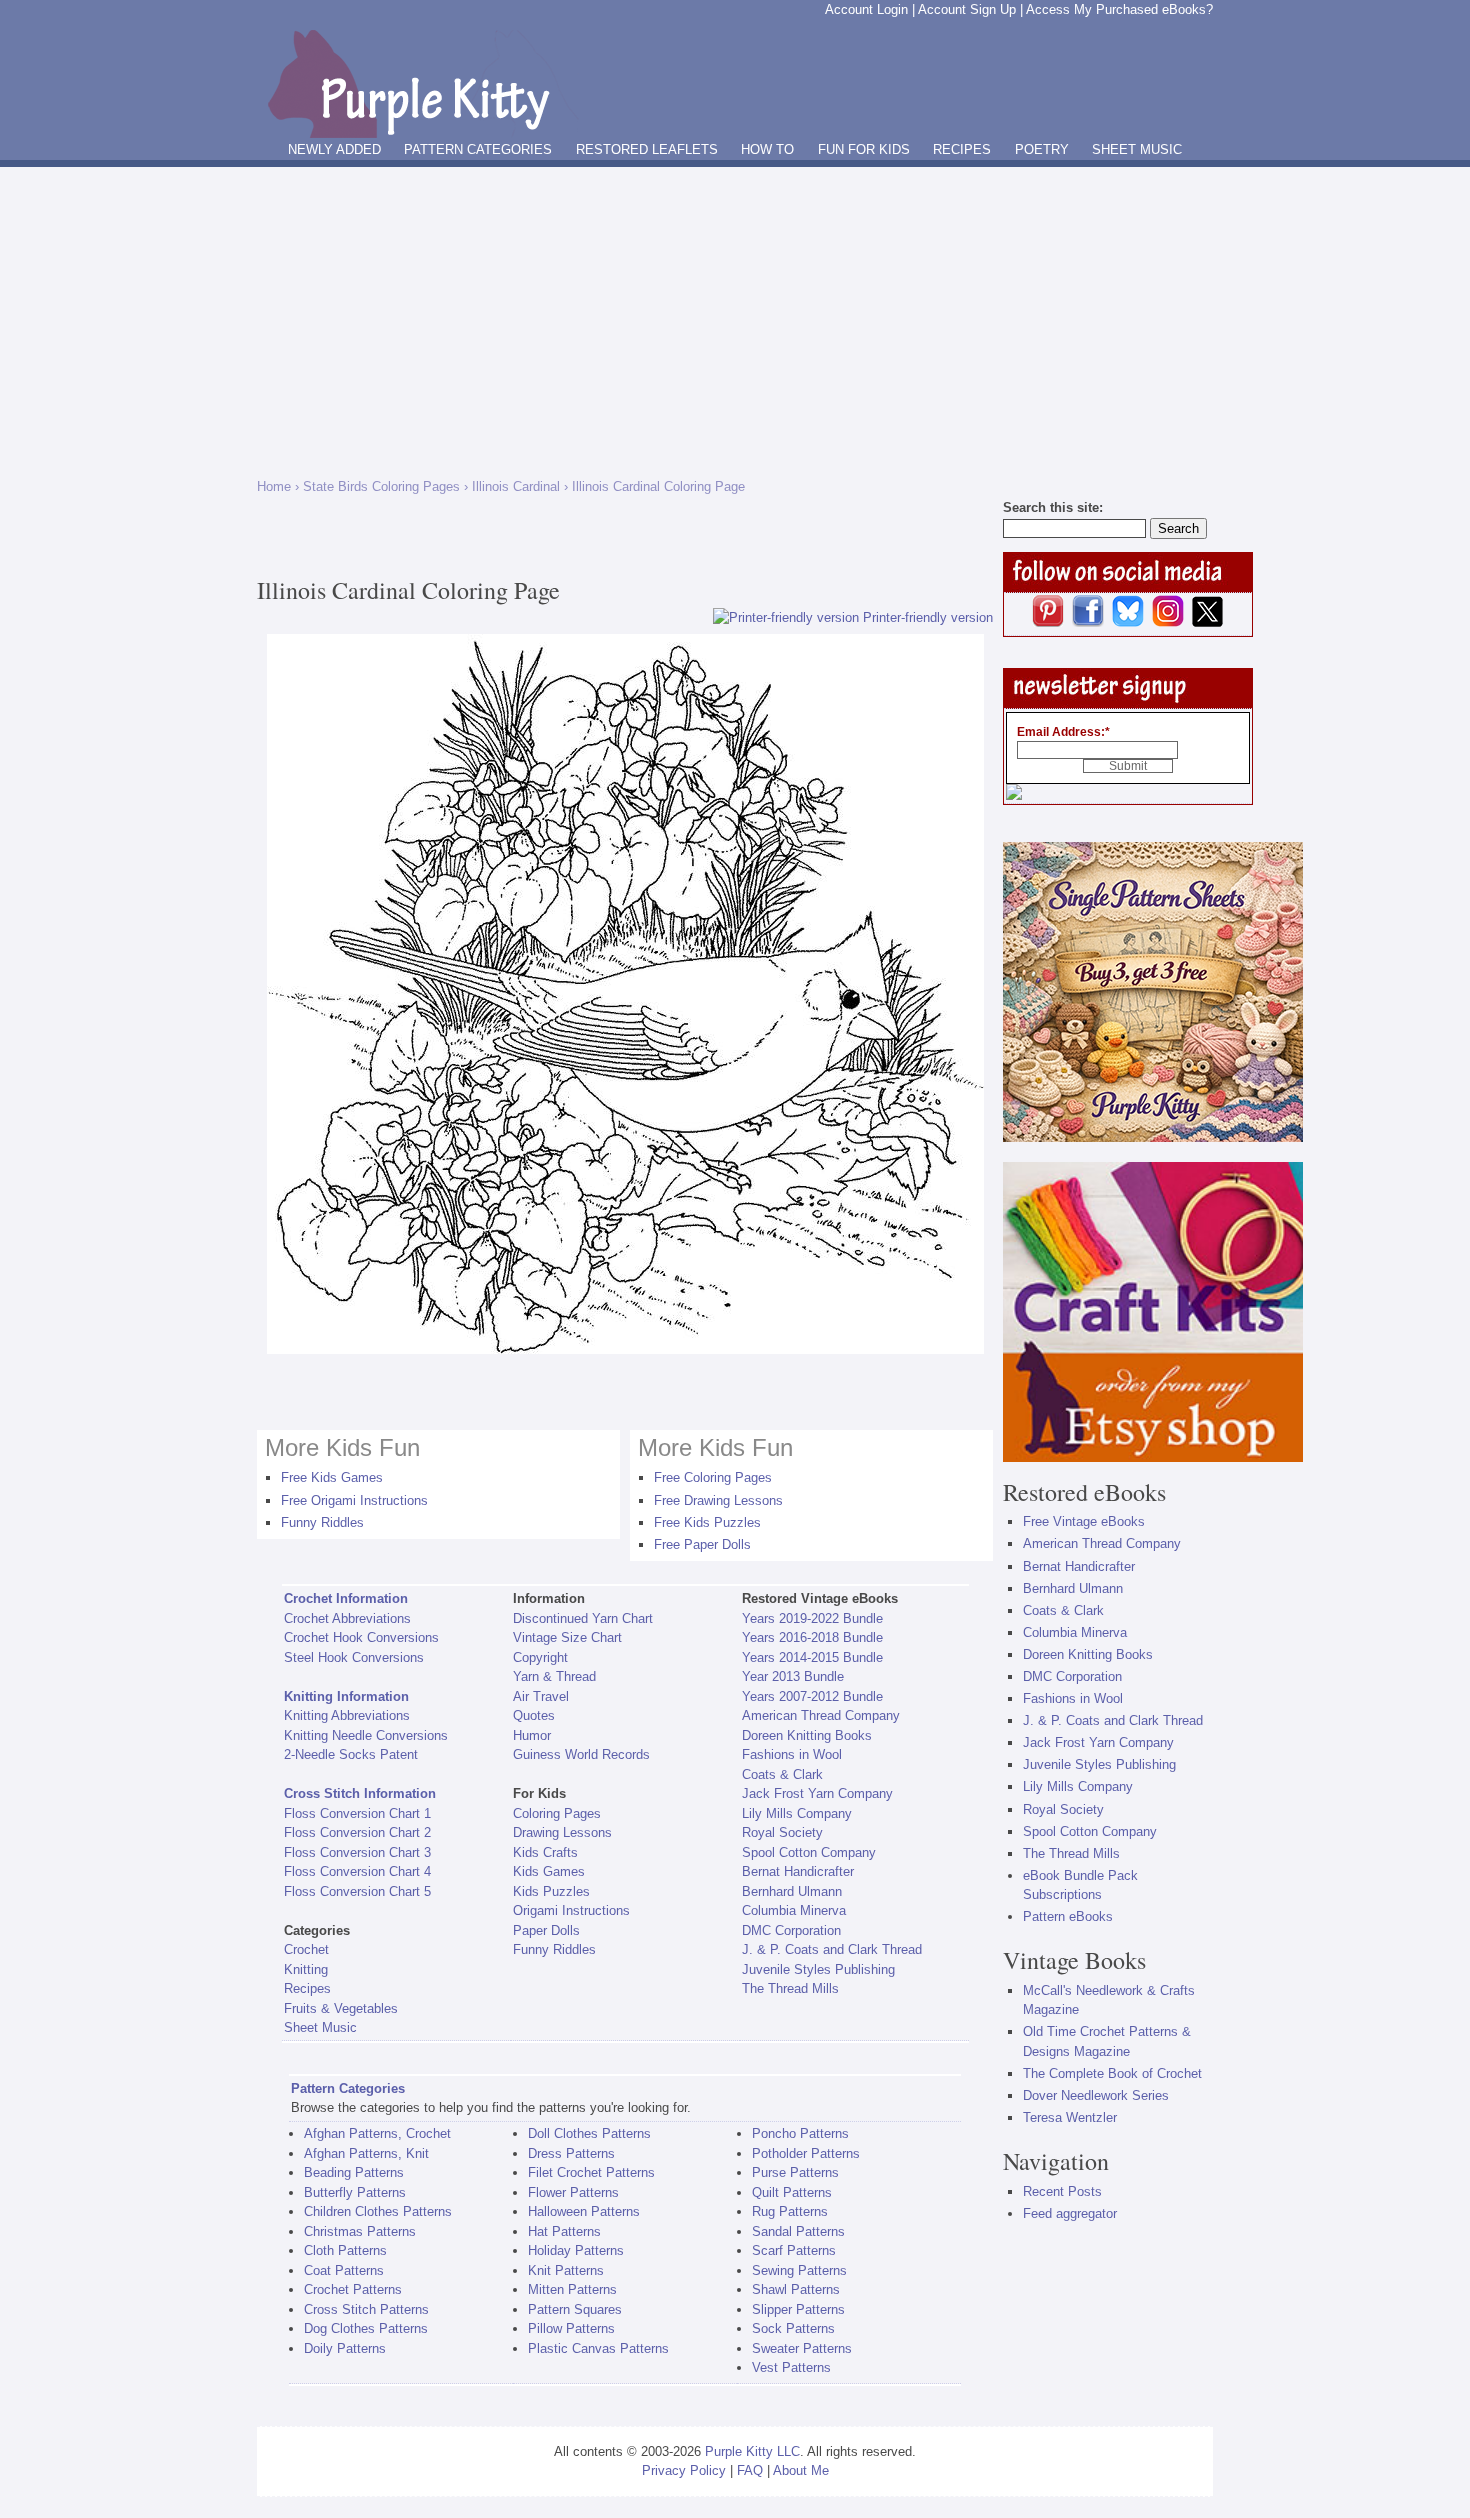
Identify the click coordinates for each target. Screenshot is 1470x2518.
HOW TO (767, 149)
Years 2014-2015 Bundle (812, 1657)
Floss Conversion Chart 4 (357, 1871)
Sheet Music (320, 2027)
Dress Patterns (571, 2153)
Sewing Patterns (799, 2270)
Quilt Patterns (792, 2192)
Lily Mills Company (797, 1813)
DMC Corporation (791, 1930)
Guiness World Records (581, 1754)
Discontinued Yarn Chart (583, 1618)
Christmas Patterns (360, 2231)
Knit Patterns (566, 2270)
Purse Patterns (795, 2172)
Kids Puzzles (551, 1891)
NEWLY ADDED (334, 149)
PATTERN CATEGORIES (478, 149)
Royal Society (782, 1832)
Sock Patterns (793, 2328)
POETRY (1042, 149)
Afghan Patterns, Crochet (377, 2133)
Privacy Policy (684, 2470)
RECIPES (962, 149)
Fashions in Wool (792, 1754)
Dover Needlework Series (1096, 2095)
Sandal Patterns (798, 2231)
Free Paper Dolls (702, 1544)
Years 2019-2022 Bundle (812, 1618)
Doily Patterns (345, 2348)
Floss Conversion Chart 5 (357, 1891)
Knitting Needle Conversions (366, 1735)
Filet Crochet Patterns (591, 2172)
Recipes (307, 1988)
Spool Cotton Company (809, 1852)
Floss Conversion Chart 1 (357, 1813)
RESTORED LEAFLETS (647, 149)
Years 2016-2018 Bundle (812, 1637)
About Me (801, 2470)
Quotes (534, 1715)
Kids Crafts (545, 1852)
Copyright (540, 1657)
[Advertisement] (735, 317)
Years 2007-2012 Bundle (812, 1696)
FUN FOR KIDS (864, 149)
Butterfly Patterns (355, 2192)
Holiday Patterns (576, 2250)
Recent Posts (1062, 2191)
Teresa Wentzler (1070, 2117)
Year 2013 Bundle (793, 1676)
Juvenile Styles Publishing (818, 1969)
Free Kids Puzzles (707, 1522)
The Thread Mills (790, 1988)
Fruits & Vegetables (341, 2008)
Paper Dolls (546, 1930)
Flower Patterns (573, 2192)
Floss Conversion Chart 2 (357, 1832)
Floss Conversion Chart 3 (357, 1852)
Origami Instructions (571, 1910)
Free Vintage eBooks (1084, 1521)
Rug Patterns (790, 2211)
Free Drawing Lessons (718, 1500)
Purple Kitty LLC (752, 2451)
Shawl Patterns (796, 2289)
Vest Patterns (791, 2367)
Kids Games (549, 1871)
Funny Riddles (322, 1522)
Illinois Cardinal (516, 486)
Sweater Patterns (802, 2348)
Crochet (306, 1949)
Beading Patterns (354, 2172)
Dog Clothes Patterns (366, 2328)
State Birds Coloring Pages (381, 486)
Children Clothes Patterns (378, 2211)
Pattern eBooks (1068, 1916)
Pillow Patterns (571, 2328)
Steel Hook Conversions (354, 1657)
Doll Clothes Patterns (589, 2133)
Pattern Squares (575, 2309)
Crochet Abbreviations (347, 1618)
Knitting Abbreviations (347, 1715)
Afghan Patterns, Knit (366, 2153)
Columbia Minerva (794, 1910)
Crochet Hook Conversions (361, 1637)
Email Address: (1063, 732)
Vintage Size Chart (567, 1637)
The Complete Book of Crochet (1112, 2073)
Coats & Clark (782, 1774)
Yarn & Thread (554, 1676)
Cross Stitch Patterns (366, 2309)
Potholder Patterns (806, 2153)
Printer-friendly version (928, 617)
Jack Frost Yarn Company (817, 1793)
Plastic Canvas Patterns (598, 2348)
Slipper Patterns (798, 2309)
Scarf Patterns (794, 2250)
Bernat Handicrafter (798, 1871)
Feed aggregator (1070, 2213)
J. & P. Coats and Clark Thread (832, 1949)
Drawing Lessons (562, 1832)
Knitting (306, 1969)
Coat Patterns (344, 2270)
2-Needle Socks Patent (351, 1754)
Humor (532, 1735)
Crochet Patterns (353, 2289)
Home (274, 486)
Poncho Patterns (800, 2133)
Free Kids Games (332, 1477)
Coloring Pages (557, 1813)
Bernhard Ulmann (792, 1891)
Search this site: (1053, 507)
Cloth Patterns (345, 2250)
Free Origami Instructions (354, 1500)
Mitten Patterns (572, 2289)
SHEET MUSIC (1137, 149)
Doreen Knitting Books (807, 1735)
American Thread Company (821, 1715)
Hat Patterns (564, 2231)
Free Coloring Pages (713, 1477)
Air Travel (541, 1696)
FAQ (750, 2470)
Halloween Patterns (584, 2211)
